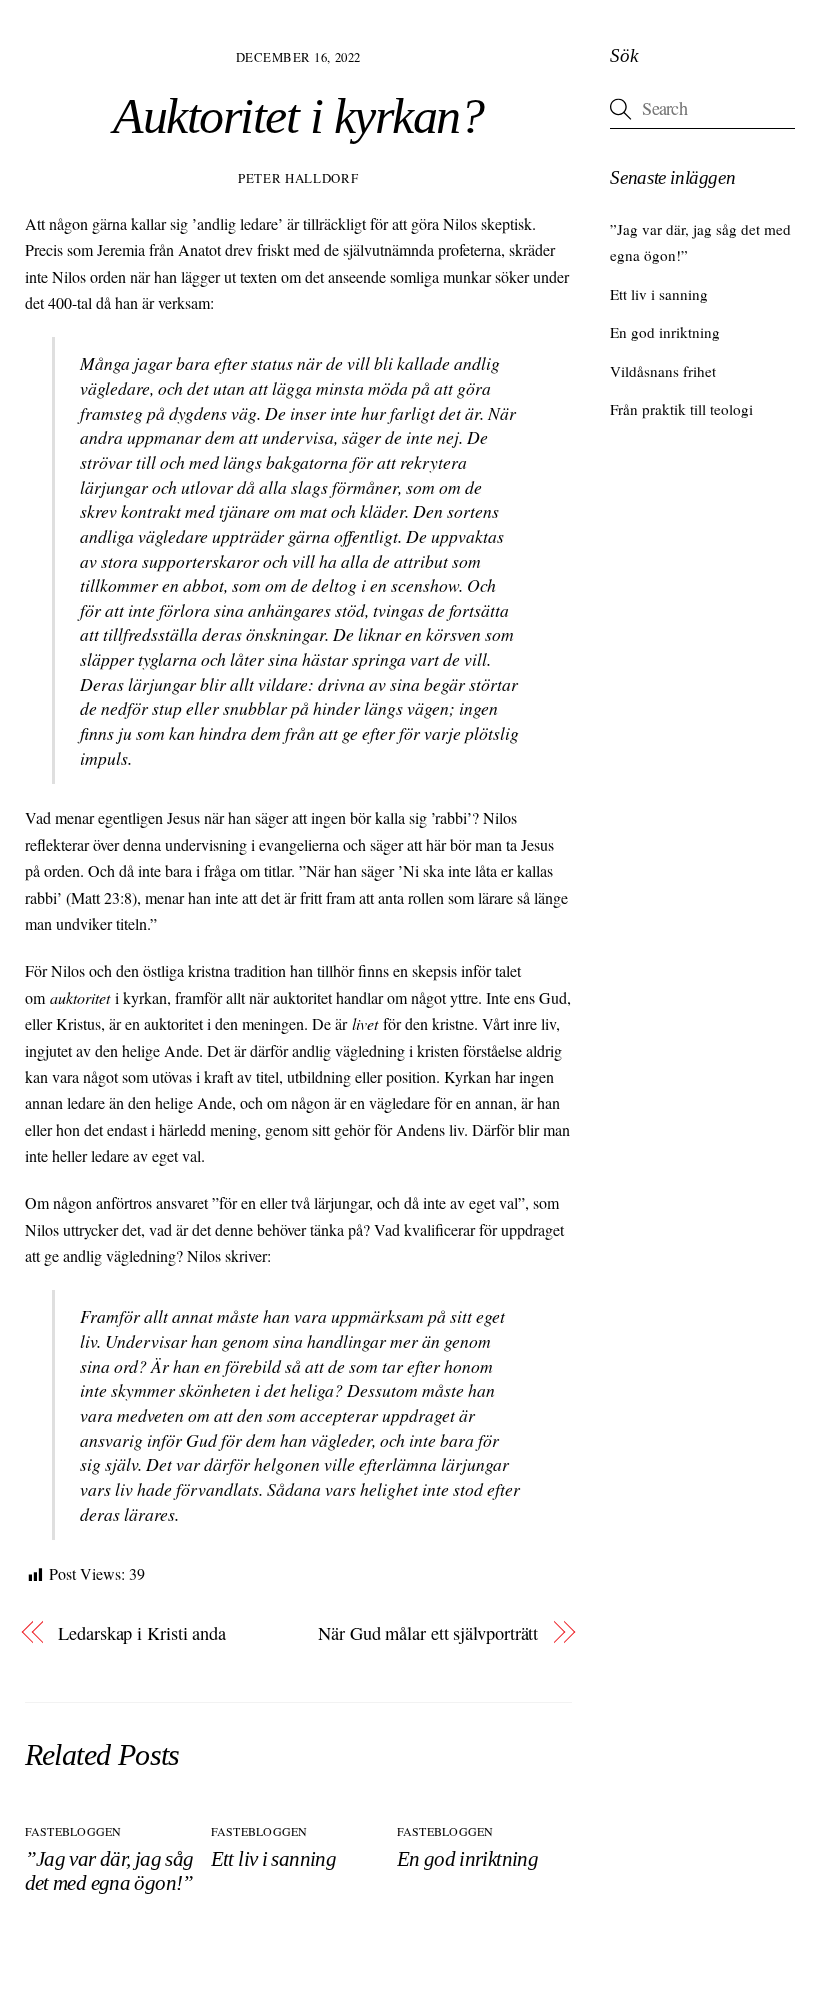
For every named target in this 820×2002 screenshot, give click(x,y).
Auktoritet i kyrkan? (298, 116)
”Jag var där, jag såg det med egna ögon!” (109, 1870)
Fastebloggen (73, 1831)
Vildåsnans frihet (663, 371)
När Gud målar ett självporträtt (428, 1633)
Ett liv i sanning (273, 1858)
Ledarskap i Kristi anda (142, 1633)
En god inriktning (467, 1858)
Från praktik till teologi (681, 409)
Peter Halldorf (298, 178)
